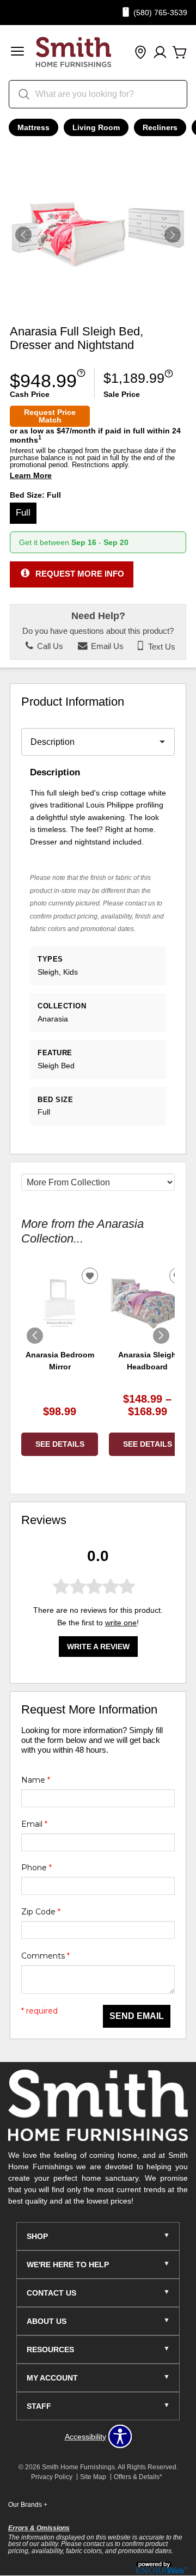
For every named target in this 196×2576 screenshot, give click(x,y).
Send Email (137, 2016)
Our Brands (28, 2505)
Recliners (160, 127)
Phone (36, 1868)
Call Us (49, 646)
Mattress (33, 127)
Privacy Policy (52, 2477)
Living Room (96, 127)
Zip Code (41, 1912)
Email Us (106, 646)
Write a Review (98, 1647)
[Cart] (180, 53)
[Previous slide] (35, 1336)
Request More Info (80, 574)
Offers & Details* (138, 2477)
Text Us (161, 646)
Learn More (31, 476)
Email (34, 1824)
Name (36, 1780)
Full (23, 513)
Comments (45, 1956)
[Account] (160, 53)
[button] (17, 53)
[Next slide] (161, 1336)
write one (121, 1623)
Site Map (93, 2477)
